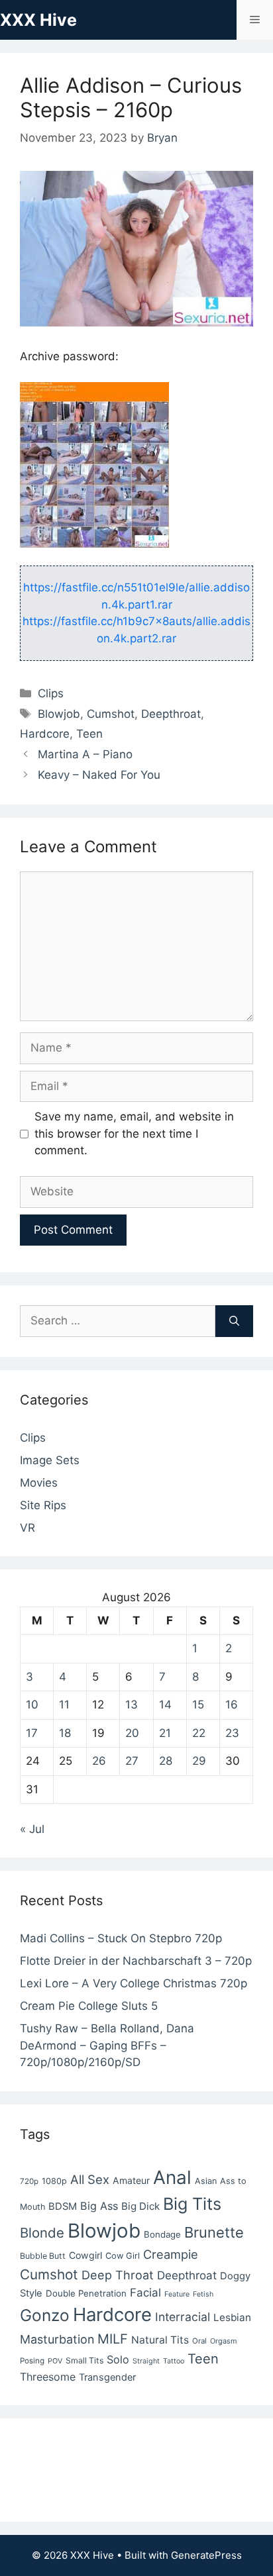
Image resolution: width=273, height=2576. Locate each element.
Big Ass (99, 2206)
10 (32, 1705)
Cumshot (111, 714)
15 (198, 1705)
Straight (146, 2361)
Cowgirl (85, 2255)
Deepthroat (171, 714)
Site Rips (43, 1505)
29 (199, 1761)
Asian (206, 2181)
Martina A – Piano (85, 754)
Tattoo (174, 2361)
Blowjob (59, 714)
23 (232, 1733)
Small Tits (84, 2360)
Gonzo (45, 2315)
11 (64, 1705)
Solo (118, 2359)
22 (199, 1733)
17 (32, 1733)
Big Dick (140, 2206)
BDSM (63, 2206)
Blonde (42, 2233)
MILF (113, 2339)
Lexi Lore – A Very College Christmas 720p (134, 1983)
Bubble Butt (43, 2256)
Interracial (183, 2317)
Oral (199, 2341)
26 (99, 1761)
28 (166, 1761)
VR (27, 1528)
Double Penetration (86, 2293)
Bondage (162, 2234)
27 (132, 1761)
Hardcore (45, 734)
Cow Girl (123, 2256)
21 (165, 1733)
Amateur (131, 2180)
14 (165, 1705)
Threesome (48, 2377)
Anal (172, 2177)
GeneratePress (206, 2555)
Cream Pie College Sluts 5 (89, 2006)
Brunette (214, 2232)
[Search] (234, 1321)
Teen (89, 734)
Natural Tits (160, 2340)
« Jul (32, 1829)
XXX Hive (38, 20)
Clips (51, 693)
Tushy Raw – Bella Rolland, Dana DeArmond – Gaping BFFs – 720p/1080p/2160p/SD (107, 2045)
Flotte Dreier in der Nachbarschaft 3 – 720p (136, 1961)
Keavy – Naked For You (99, 775)
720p (29, 2181)
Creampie (171, 2254)
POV (55, 2361)
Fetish (203, 2294)
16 (232, 1705)
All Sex (90, 2179)
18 (65, 1733)
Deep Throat (118, 2275)
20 (132, 1733)
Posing (32, 2361)
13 (132, 1705)
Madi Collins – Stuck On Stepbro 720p (121, 1938)
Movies (39, 1483)
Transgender (107, 2377)
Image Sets (50, 1460)
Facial (145, 2293)
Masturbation (57, 2339)
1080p (54, 2181)
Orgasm (224, 2341)
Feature (177, 2294)
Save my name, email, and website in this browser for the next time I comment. (134, 1133)
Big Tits (192, 2204)
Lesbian (232, 2317)
